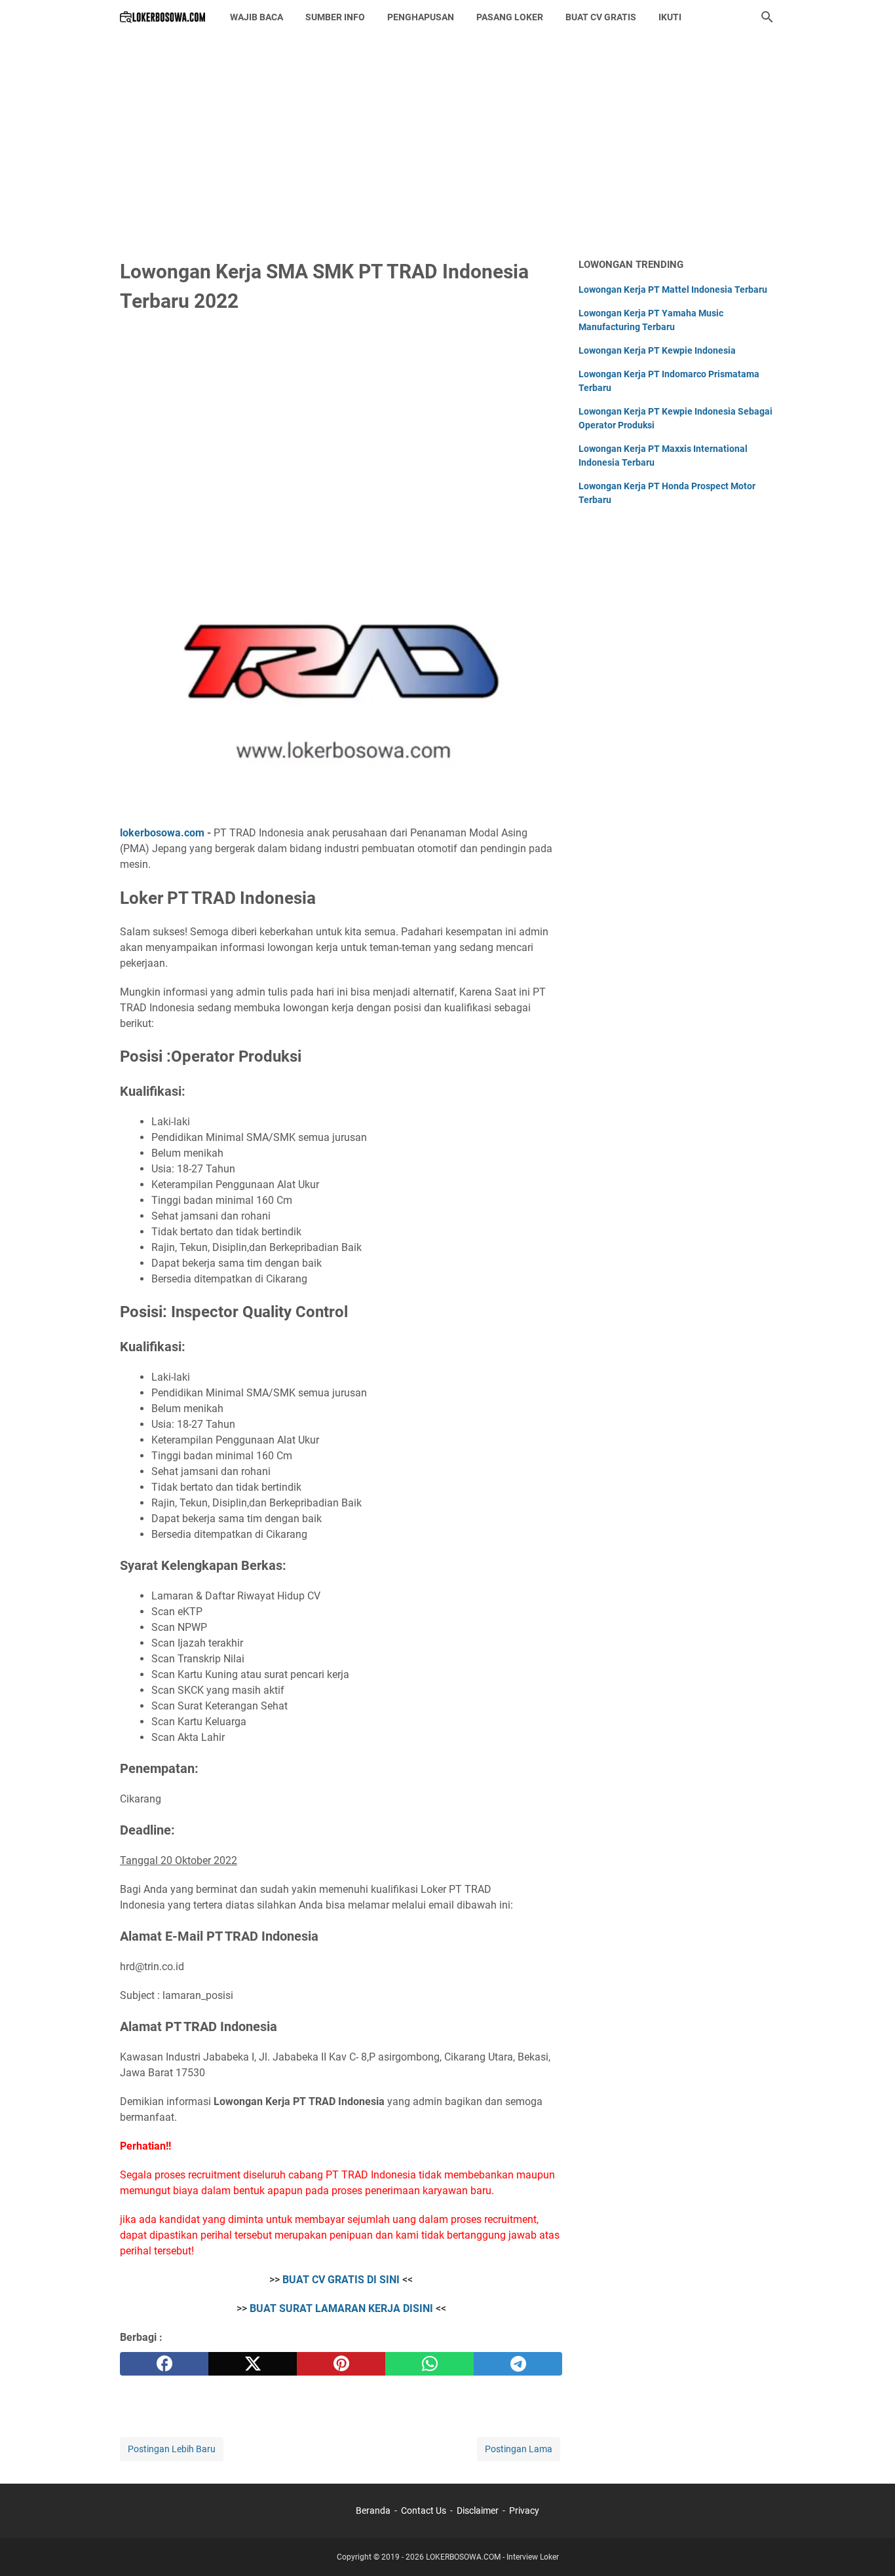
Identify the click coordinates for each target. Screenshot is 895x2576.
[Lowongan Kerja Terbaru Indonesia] (163, 17)
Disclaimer (478, 2511)
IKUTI (670, 17)
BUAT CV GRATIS (601, 17)
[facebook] (164, 2364)
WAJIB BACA (257, 17)
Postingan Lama (519, 2449)
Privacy (524, 2511)
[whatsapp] (429, 2364)
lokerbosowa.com (162, 833)
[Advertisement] (447, 145)
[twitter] (253, 2364)
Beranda (373, 2511)
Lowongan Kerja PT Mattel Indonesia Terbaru (673, 289)
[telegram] (518, 2364)
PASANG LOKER (510, 17)
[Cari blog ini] (767, 17)
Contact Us (424, 2511)
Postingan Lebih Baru (172, 2449)
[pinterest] (341, 2364)
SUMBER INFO (335, 17)
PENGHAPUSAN (421, 17)
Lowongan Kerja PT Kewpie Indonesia (657, 350)
